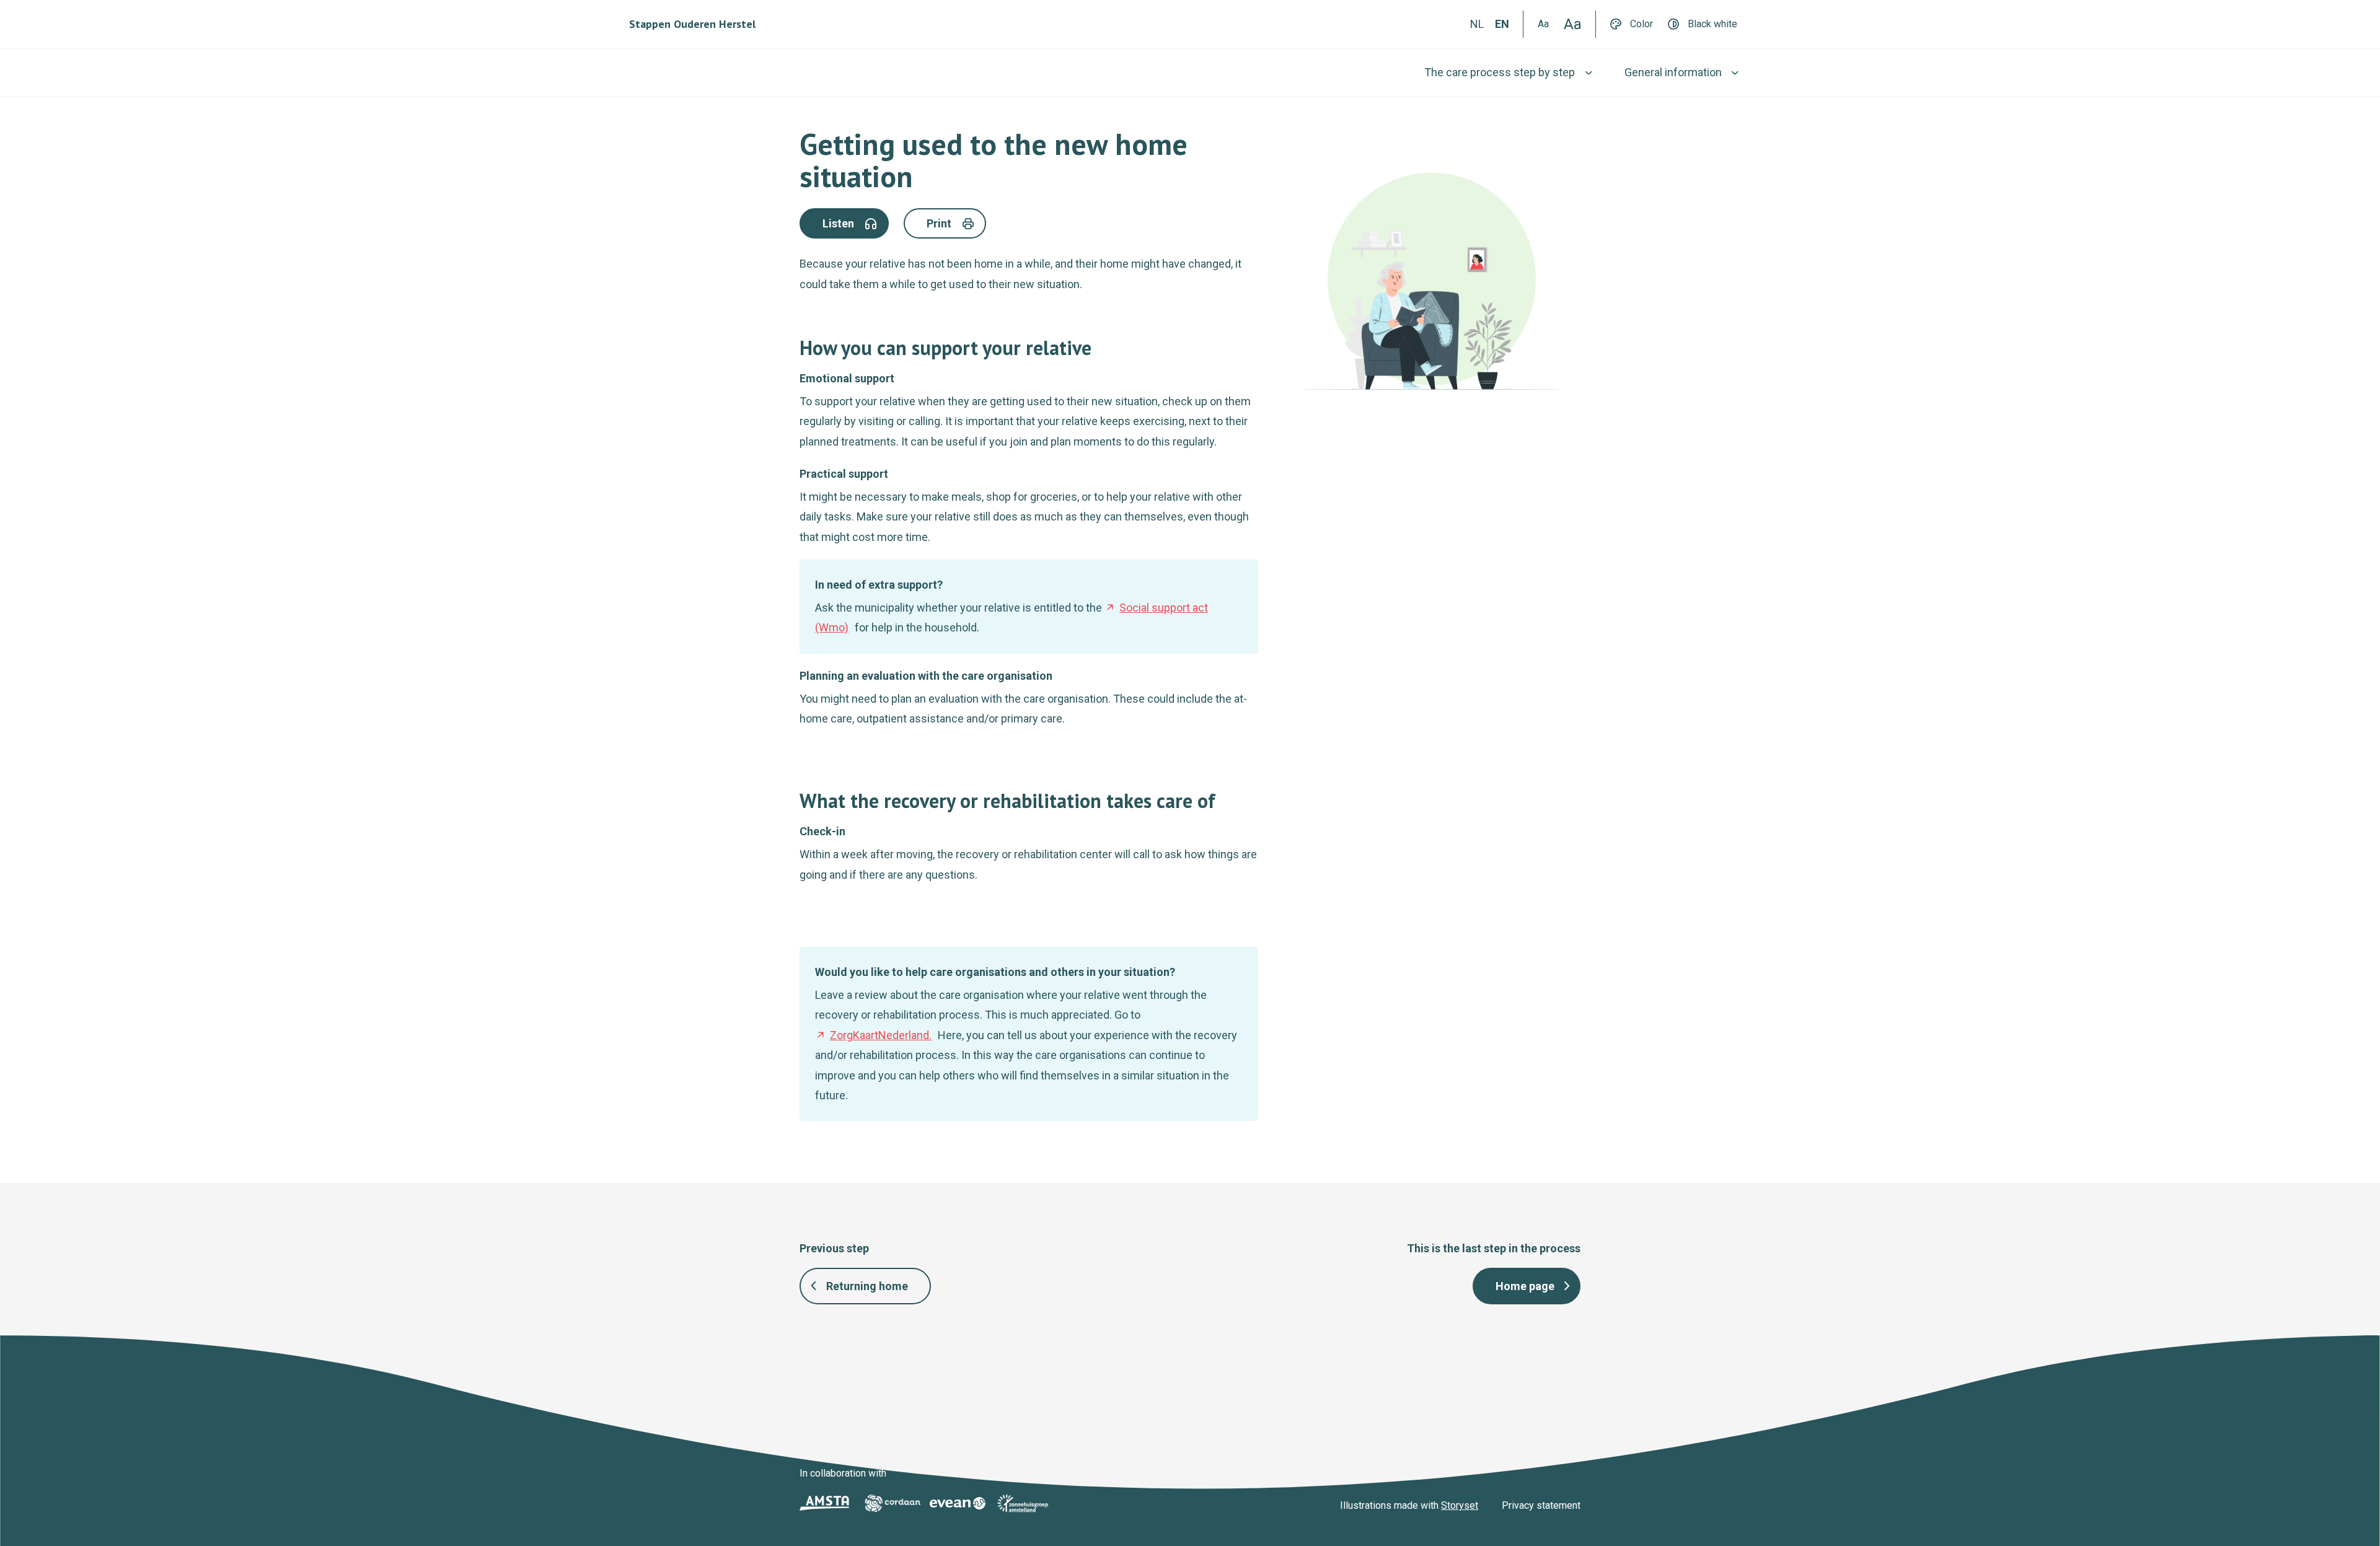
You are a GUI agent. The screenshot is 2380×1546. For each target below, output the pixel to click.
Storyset (1460, 1505)
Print (939, 223)
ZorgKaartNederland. (881, 1035)
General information (1673, 72)
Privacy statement (1541, 1505)
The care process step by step (1500, 72)
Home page (1525, 1286)
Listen (838, 223)
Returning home (867, 1286)
